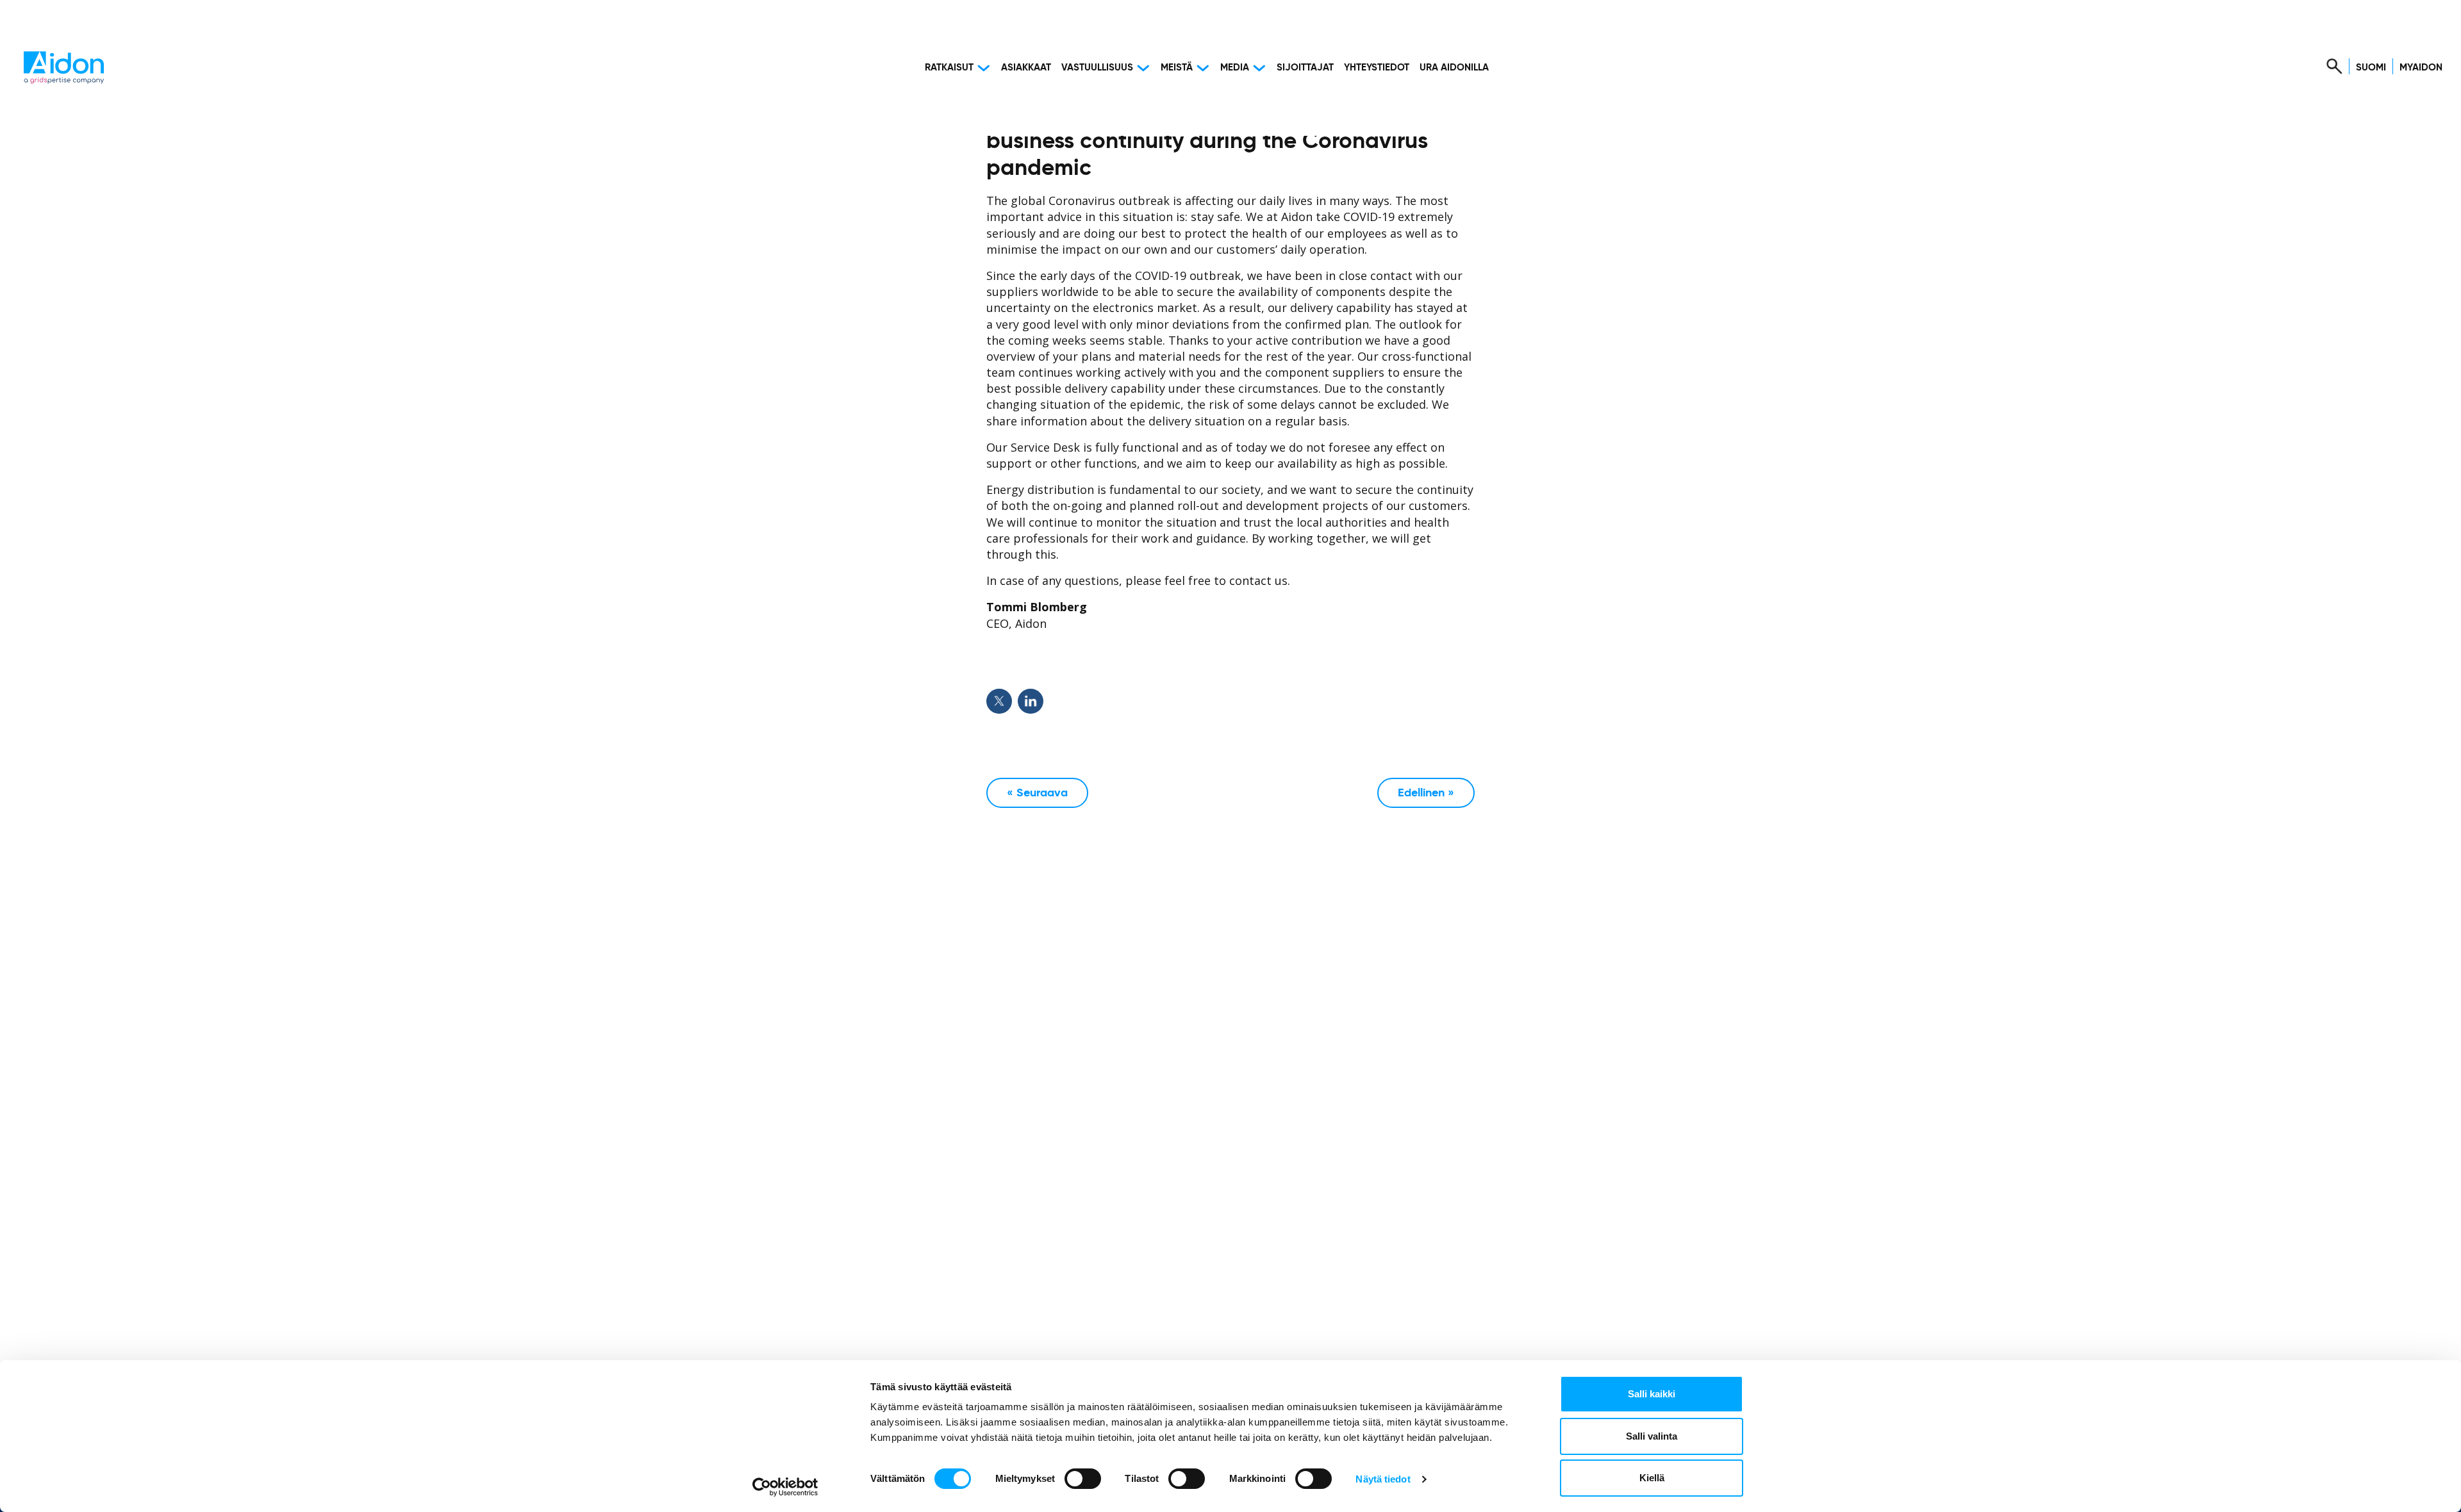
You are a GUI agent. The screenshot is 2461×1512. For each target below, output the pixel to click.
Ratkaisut (949, 68)
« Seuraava (1037, 793)
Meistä (1177, 68)
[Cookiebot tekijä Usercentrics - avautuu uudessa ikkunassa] (785, 1487)
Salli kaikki (1652, 1394)
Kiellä (1652, 1478)
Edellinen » (1426, 793)
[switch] (1083, 1479)
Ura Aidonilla (1454, 68)
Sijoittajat (1305, 68)
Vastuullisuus (1097, 68)
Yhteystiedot (1377, 68)
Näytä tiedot (1383, 1479)
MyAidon (2421, 68)
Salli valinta (1652, 1436)
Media (1235, 68)
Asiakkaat (1026, 68)
